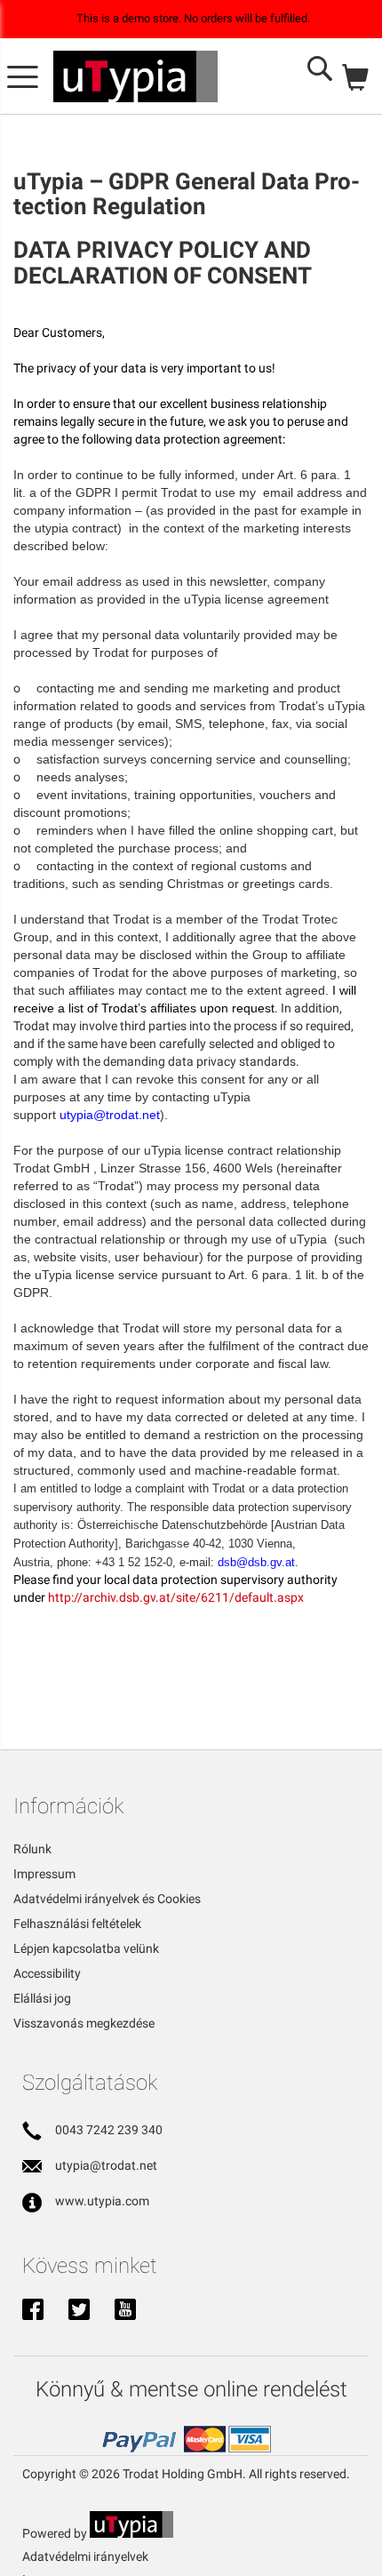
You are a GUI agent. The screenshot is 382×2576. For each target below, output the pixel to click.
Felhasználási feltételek (77, 1924)
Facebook (33, 2311)
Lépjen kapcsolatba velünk (86, 1948)
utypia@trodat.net (106, 2165)
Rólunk (32, 1849)
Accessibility (47, 1973)
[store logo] (135, 76)
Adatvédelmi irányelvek (85, 2556)
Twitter (79, 2311)
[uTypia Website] (131, 2533)
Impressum (44, 1874)
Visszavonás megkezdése (84, 2023)
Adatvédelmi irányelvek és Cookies (107, 1899)
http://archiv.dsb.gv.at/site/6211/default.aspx (176, 1597)
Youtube (125, 2311)
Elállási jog (42, 1998)
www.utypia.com (102, 2201)
